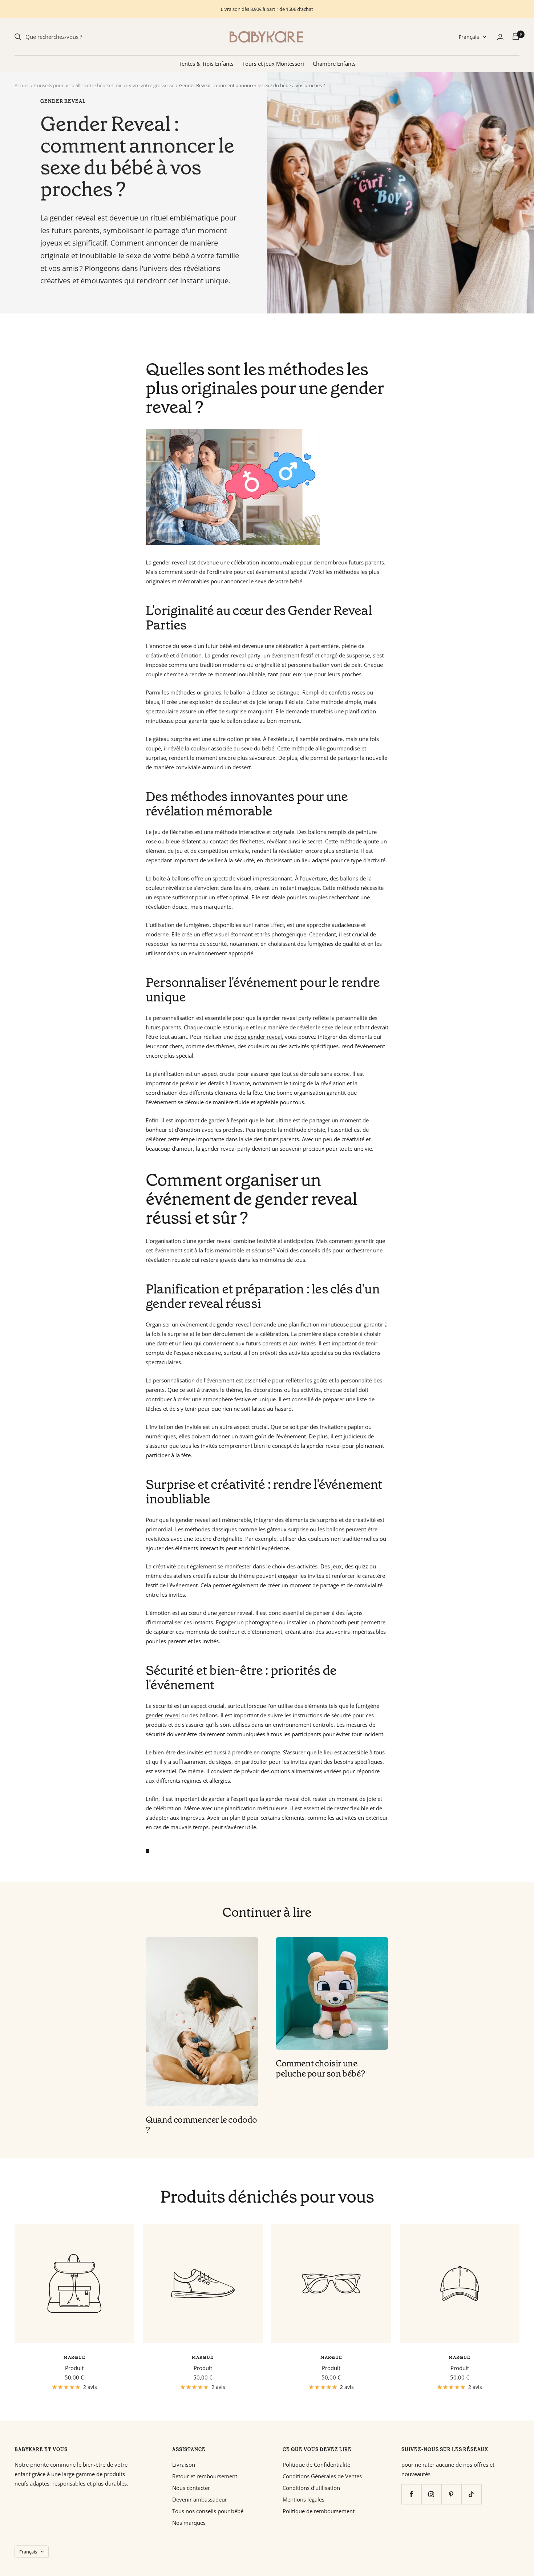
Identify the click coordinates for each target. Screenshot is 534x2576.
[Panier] (516, 37)
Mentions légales (304, 2499)
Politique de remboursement (319, 2511)
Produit (74, 2368)
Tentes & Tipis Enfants (206, 64)
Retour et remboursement (205, 2476)
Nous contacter (191, 2488)
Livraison (184, 2464)
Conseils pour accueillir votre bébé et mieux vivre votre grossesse (104, 85)
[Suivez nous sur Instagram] (431, 2494)
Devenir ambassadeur (200, 2499)
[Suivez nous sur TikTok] (471, 2494)
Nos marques (189, 2523)
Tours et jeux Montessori (273, 64)
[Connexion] (500, 37)
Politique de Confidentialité (316, 2464)
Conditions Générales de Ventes (322, 2476)
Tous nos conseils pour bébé (208, 2511)
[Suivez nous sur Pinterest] (451, 2494)
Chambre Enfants (334, 64)
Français (469, 37)
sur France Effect (263, 925)
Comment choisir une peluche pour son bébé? (320, 2069)
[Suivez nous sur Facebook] (411, 2494)
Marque (74, 2357)
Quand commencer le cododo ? (201, 2125)
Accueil (22, 85)
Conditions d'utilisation (311, 2488)
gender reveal (63, 101)
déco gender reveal (258, 1037)
